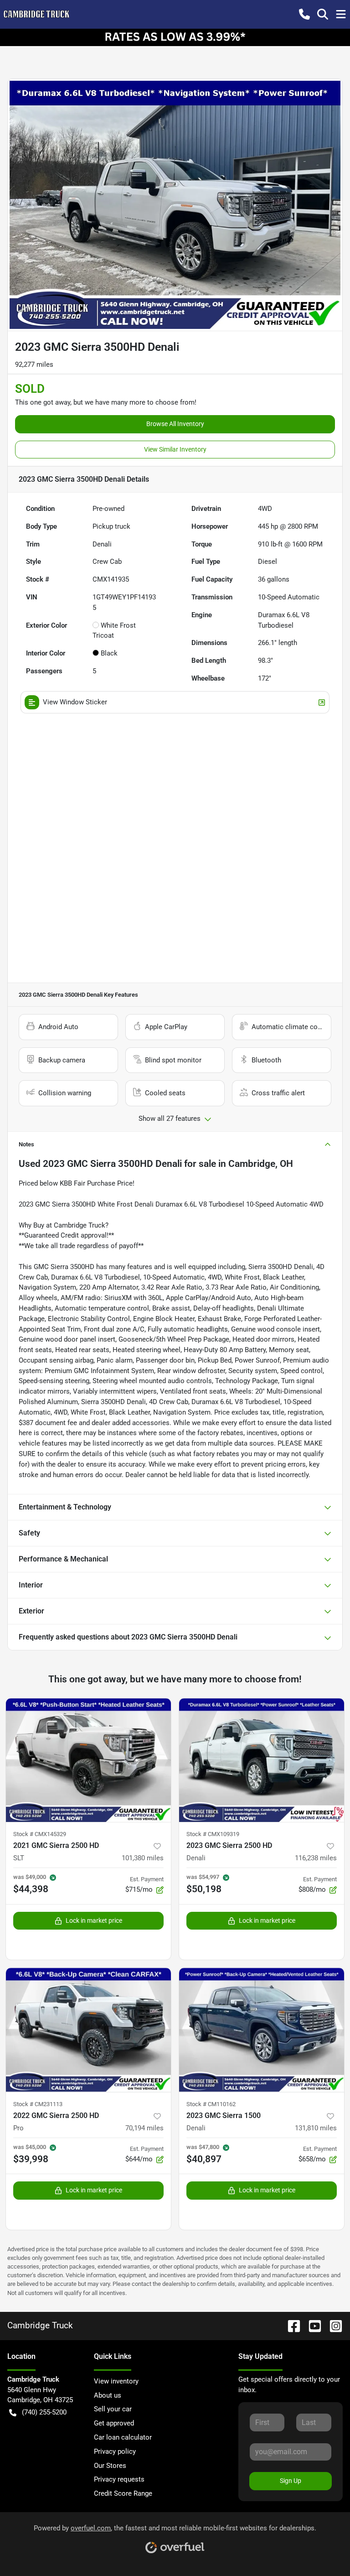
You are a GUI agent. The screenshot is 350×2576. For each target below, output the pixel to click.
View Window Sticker (75, 702)
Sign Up (291, 2481)
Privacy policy (115, 2451)
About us (108, 2395)
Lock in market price (94, 1920)
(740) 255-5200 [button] (44, 2412)
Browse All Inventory (175, 424)
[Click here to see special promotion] (175, 37)
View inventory (116, 2381)
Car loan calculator (123, 2437)
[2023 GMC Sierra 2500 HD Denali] (262, 1760)
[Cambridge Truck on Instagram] (332, 2325)
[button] (304, 14)
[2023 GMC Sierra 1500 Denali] (262, 2030)
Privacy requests (119, 2479)
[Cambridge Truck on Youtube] (311, 2325)
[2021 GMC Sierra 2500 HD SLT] (88, 1760)
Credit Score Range (123, 2493)
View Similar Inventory (175, 449)
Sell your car (113, 2409)
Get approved (114, 2423)
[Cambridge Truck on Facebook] (290, 2325)
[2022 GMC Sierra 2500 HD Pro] (88, 2030)
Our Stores (110, 2466)
